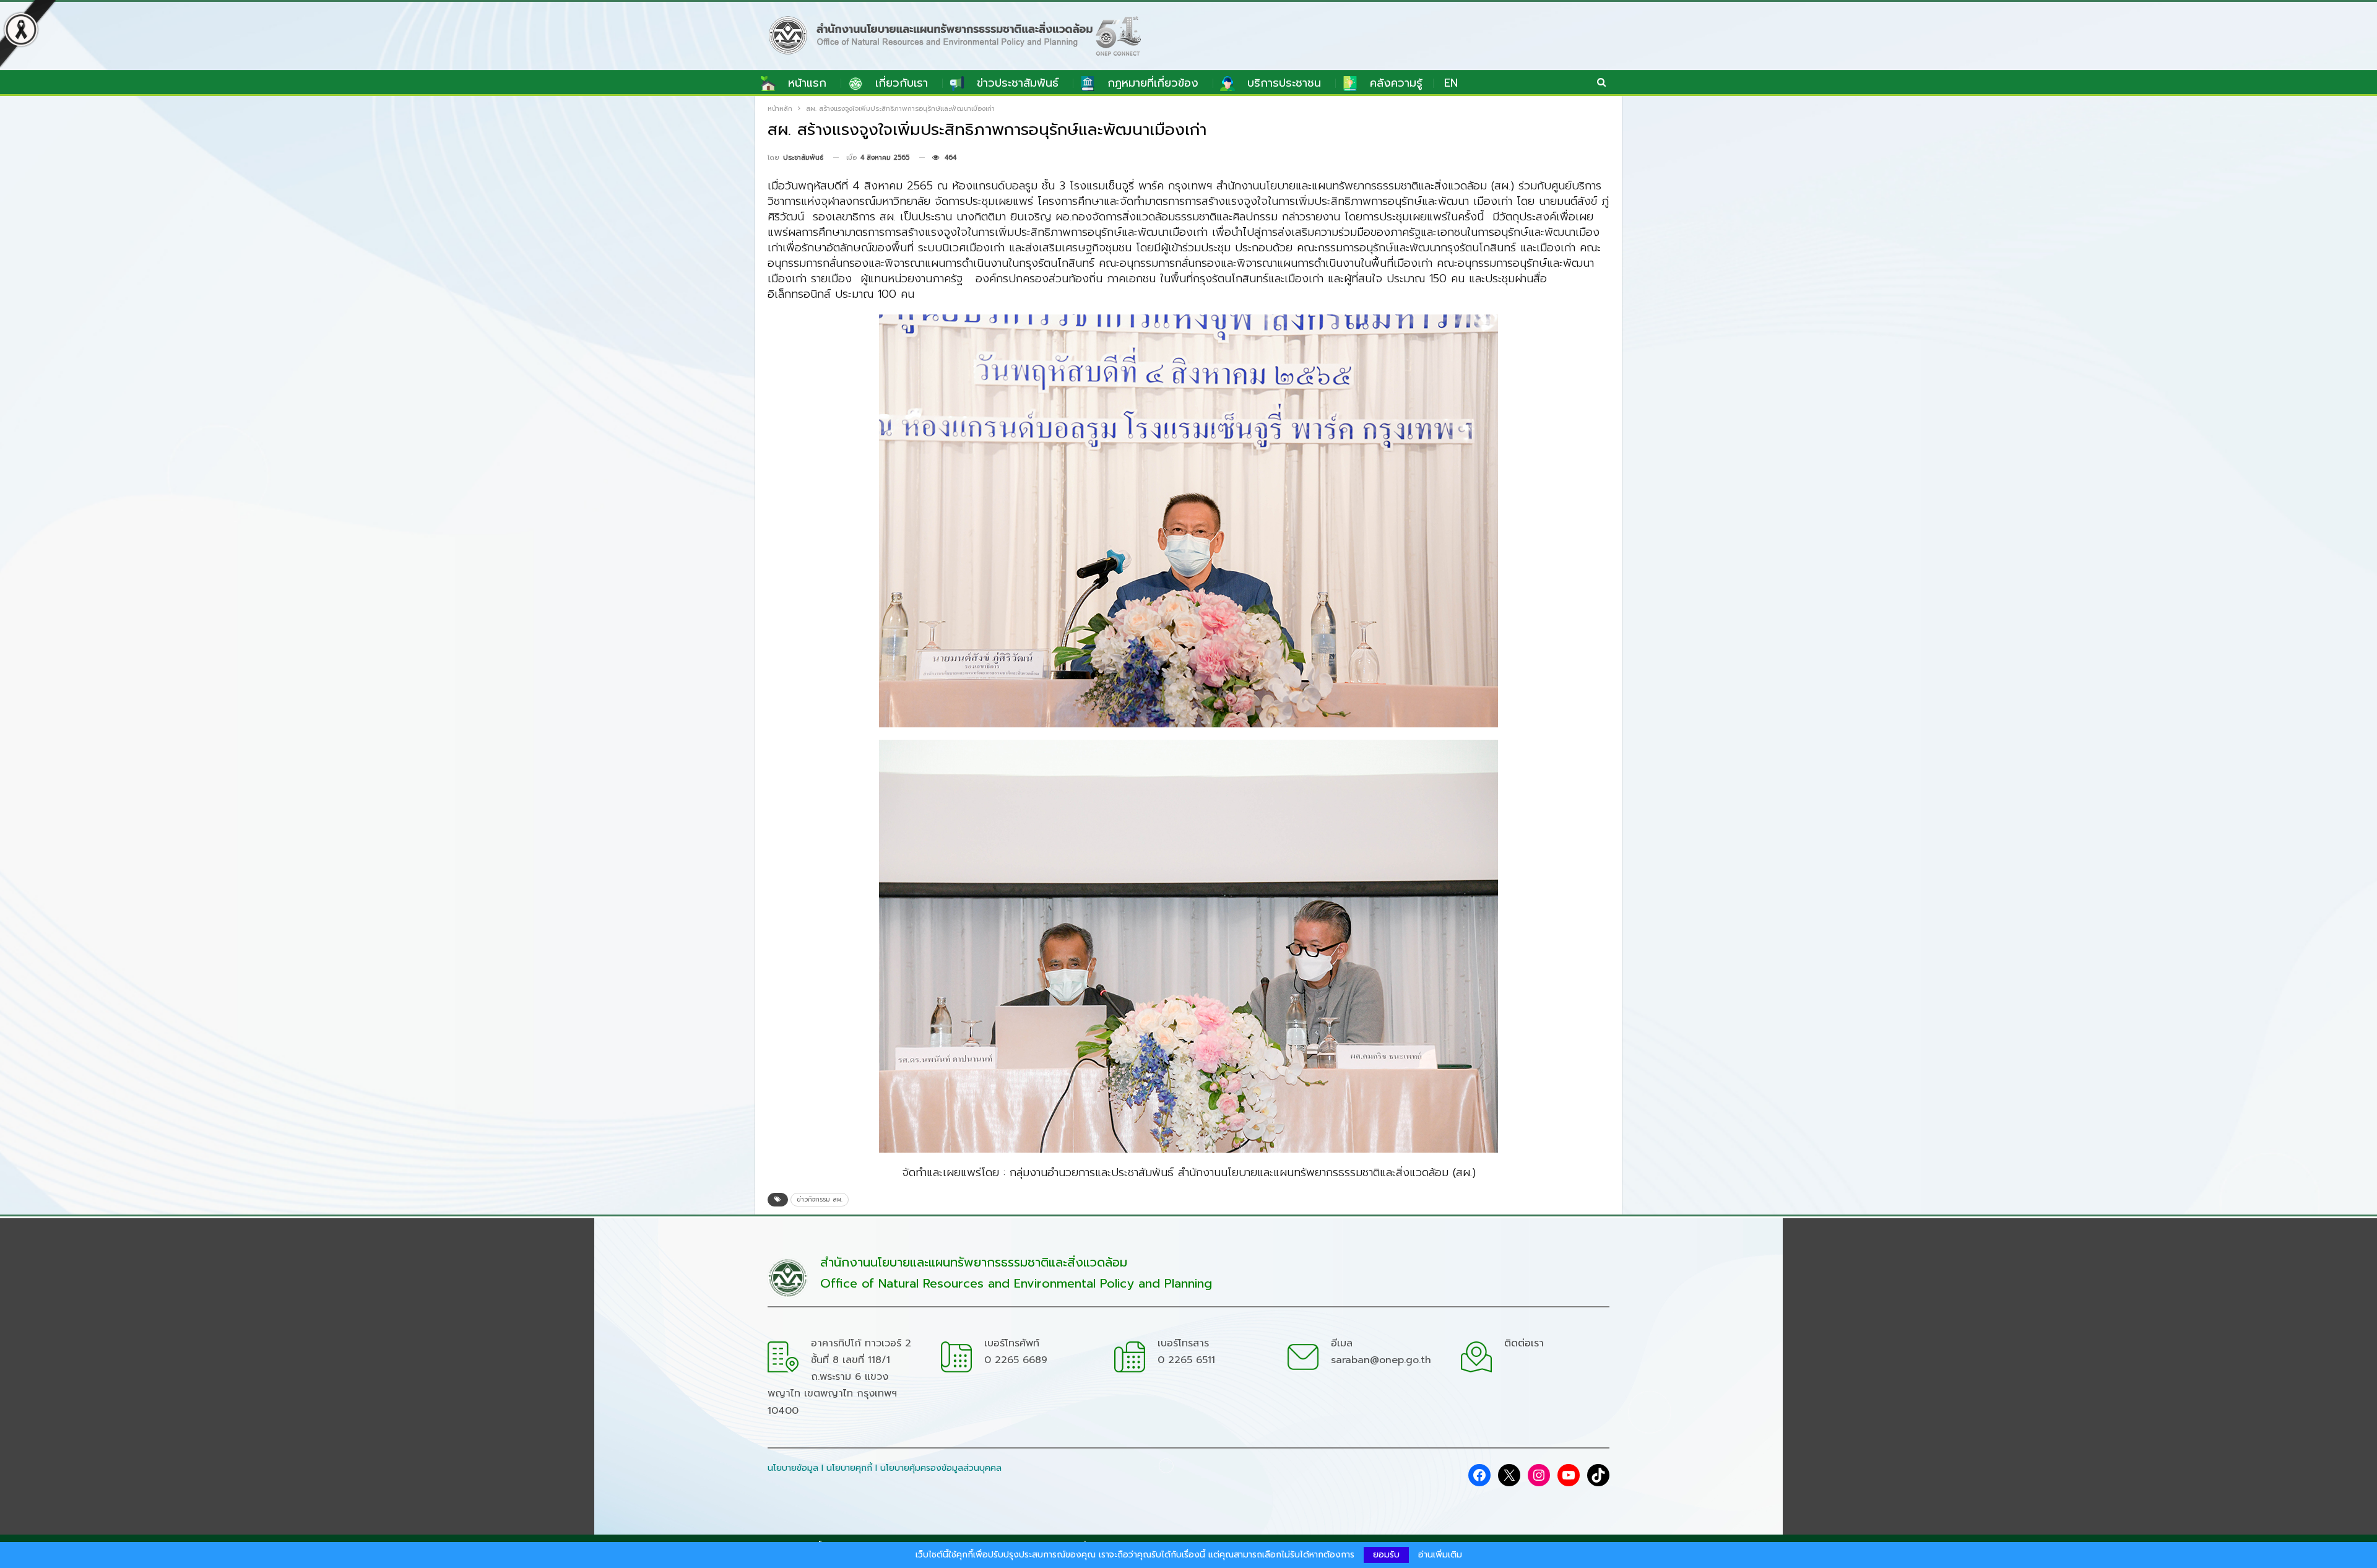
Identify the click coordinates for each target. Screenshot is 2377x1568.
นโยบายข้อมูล (793, 1468)
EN (1451, 83)
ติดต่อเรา (1524, 1343)
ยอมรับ (1386, 1555)
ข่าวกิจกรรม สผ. (820, 1199)
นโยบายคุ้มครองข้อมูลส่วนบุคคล (941, 1468)
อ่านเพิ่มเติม (1440, 1555)
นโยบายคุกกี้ (849, 1468)
